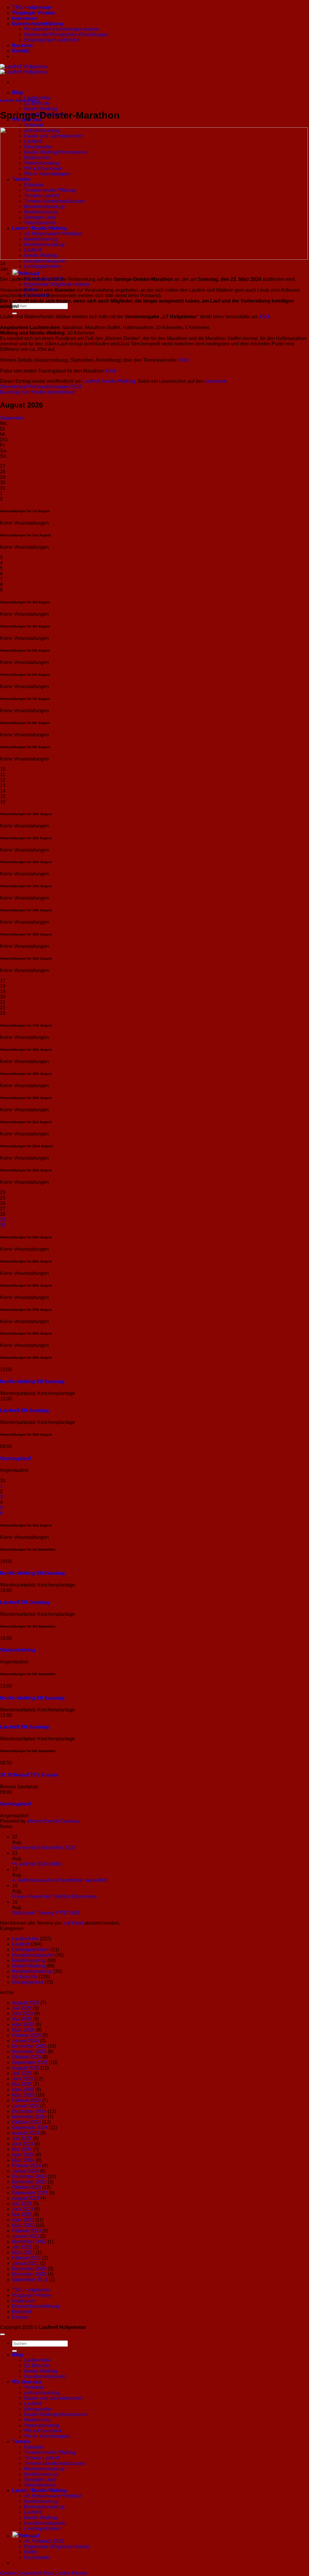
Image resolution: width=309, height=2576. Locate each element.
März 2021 (23, 2252)
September (12, 418)
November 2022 (29, 2242)
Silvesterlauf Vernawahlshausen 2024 (41, 387)
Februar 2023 (27, 2231)
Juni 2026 (23, 2014)
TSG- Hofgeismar (32, 7)
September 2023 (30, 2193)
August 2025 (26, 2068)
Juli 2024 (22, 2138)
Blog (18, 92)
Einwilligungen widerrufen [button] (52, 40)
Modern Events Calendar (54, 1821)
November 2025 (29, 2052)
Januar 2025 (25, 2106)
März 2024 (23, 2160)
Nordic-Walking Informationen (56, 2414)
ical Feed (74, 1923)
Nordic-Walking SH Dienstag (32, 1573)
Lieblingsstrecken (43, 266)
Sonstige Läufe (40, 2480)
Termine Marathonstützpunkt (54, 2463)
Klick (265, 317)
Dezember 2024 (29, 2111)
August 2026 (26, 2003)
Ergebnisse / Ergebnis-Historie (57, 284)
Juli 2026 (22, 2008)
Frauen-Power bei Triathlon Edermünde (54, 1896)
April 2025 (23, 2090)
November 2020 (29, 2274)
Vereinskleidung (41, 2425)
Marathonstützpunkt (45, 261)
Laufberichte (37, 98)
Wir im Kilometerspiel (47, 2436)
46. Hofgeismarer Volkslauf (53, 2496)
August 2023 (26, 2198)
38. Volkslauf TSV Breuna (29, 1775)
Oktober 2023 (27, 2187)
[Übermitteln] (14, 313)
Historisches (37, 2420)
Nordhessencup (29, 1960)
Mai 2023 (22, 2214)
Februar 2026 (27, 2035)
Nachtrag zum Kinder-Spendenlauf (37, 392)
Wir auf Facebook (43, 2431)
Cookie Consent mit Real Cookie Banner (44, 2573)
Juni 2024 (23, 2144)
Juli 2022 (22, 2247)
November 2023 (29, 2182)
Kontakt (21, 51)
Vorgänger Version (33, 13)
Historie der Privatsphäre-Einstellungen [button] (66, 35)
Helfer (31, 2552)
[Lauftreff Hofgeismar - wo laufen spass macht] (24, 69)
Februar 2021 (27, 2258)
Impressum (25, 18)
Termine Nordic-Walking (50, 2452)
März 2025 (23, 2095)
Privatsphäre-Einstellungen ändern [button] (61, 29)
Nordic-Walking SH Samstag (32, 1382)
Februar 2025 (27, 2100)
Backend (22, 45)
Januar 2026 (25, 2041)
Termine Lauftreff (42, 2458)
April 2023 (23, 2220)
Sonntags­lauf (15, 1458)
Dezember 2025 (29, 2046)
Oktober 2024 (27, 2122)
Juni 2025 (23, 2079)
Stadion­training (18, 1650)
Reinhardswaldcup (32, 1971)
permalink (215, 381)
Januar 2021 (25, 2263)
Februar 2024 (27, 2166)
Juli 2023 (22, 2204)
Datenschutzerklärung (38, 24)
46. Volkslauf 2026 (44, 2541)
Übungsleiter (38, 2409)
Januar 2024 (25, 2171)
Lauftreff (7, 100)
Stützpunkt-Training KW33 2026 (46, 1913)
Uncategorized (28, 1982)
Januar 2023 (25, 2236)
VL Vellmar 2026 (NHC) (37, 1864)
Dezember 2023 (29, 2176)
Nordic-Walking (41, 109)
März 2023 (23, 2225)
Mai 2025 (22, 2084)
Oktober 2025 (27, 2057)
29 (3, 1220)
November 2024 (29, 2117)
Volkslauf (29, 273)
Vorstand (34, 125)
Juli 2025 (22, 2073)
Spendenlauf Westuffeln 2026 (44, 1848)
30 (3, 1225)
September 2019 (30, 2280)
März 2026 (23, 2030)
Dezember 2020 (29, 2269)
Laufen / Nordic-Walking (39, 2490)
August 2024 (26, 2133)
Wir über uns (27, 2382)
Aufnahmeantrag (42, 2393)
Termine (21, 2442)
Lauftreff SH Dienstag (25, 1602)
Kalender (34, 2447)
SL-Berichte (37, 103)
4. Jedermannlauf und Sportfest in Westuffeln (60, 1880)
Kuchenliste (37, 2557)
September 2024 (30, 2128)
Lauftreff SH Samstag (24, 1410)
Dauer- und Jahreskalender (53, 2398)
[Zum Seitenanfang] (2, 2334)
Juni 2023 (23, 2209)
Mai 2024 (22, 2149)
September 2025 (30, 2062)
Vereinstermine (40, 2485)
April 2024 (23, 2155)
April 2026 (23, 2024)
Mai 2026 (22, 2019)
